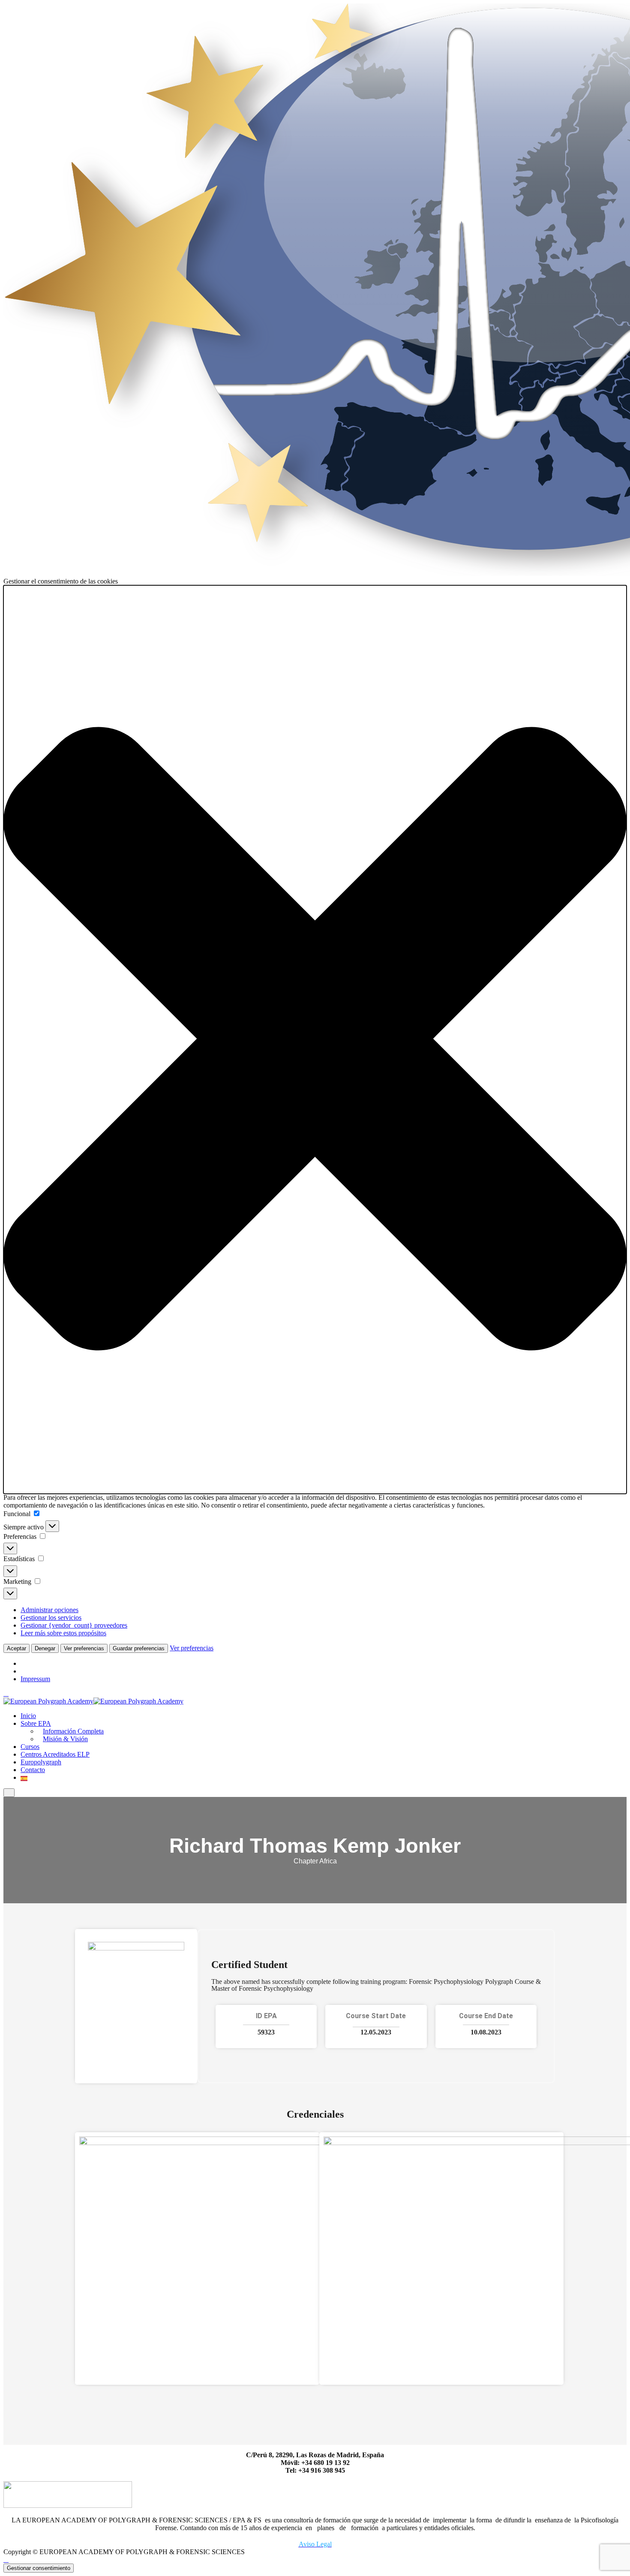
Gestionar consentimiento (39, 2568)
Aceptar (16, 1648)
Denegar (45, 1648)
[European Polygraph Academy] (48, 1701)
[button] (315, 1040)
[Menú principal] (9, 1792)
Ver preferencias (84, 1648)
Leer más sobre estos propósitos (63, 1633)
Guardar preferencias (139, 1648)
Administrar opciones (49, 1610)
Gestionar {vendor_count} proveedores (74, 1625)
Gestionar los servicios (51, 1618)
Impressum (35, 1679)
